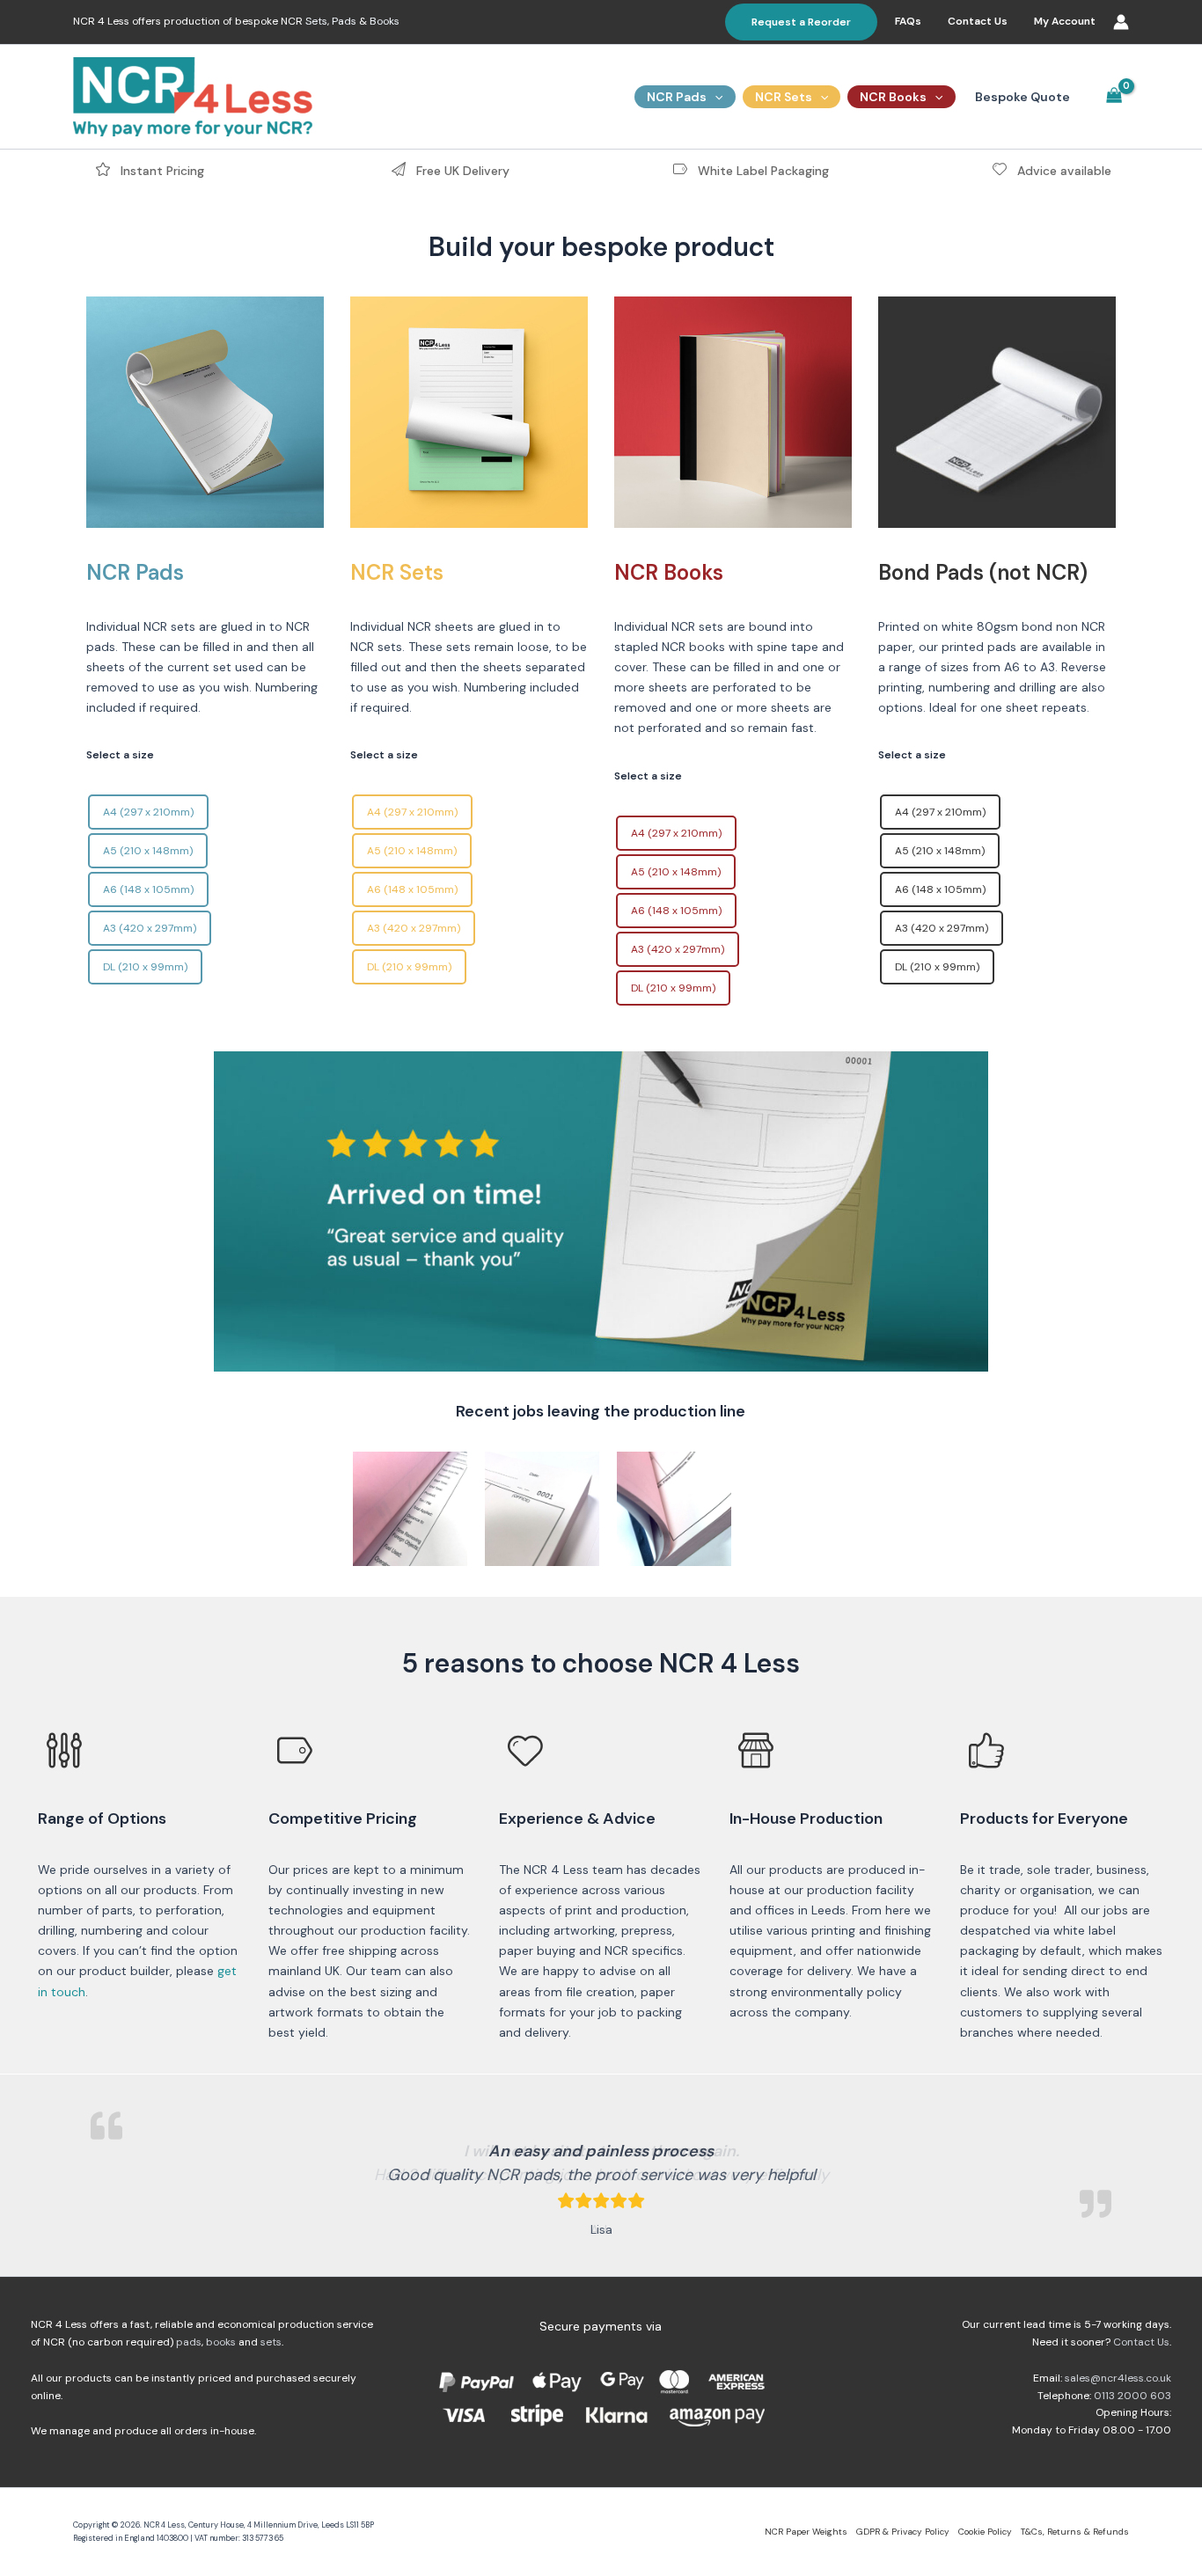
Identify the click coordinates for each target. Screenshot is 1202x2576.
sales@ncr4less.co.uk (1118, 2378)
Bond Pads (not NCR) (983, 572)
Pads (344, 21)
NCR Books (893, 97)
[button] (801, 22)
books (221, 2342)
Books (385, 21)
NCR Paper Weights (806, 2532)
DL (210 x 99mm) (145, 967)
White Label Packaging (762, 171)
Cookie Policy (985, 2532)
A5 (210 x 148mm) (148, 851)
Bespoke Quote (1022, 97)
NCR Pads (677, 97)
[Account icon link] (1121, 22)
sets (271, 2342)
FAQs (908, 21)
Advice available (1063, 171)
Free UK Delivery (461, 171)
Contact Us (978, 21)
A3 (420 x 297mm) (150, 928)
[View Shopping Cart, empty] (1114, 97)
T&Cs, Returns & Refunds (1075, 2532)
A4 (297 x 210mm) (148, 812)
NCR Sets (784, 97)
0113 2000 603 (1132, 2396)
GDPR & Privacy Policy (903, 2532)
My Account (1065, 21)
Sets (316, 21)
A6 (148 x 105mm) (148, 889)
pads (189, 2342)
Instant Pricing (161, 171)
